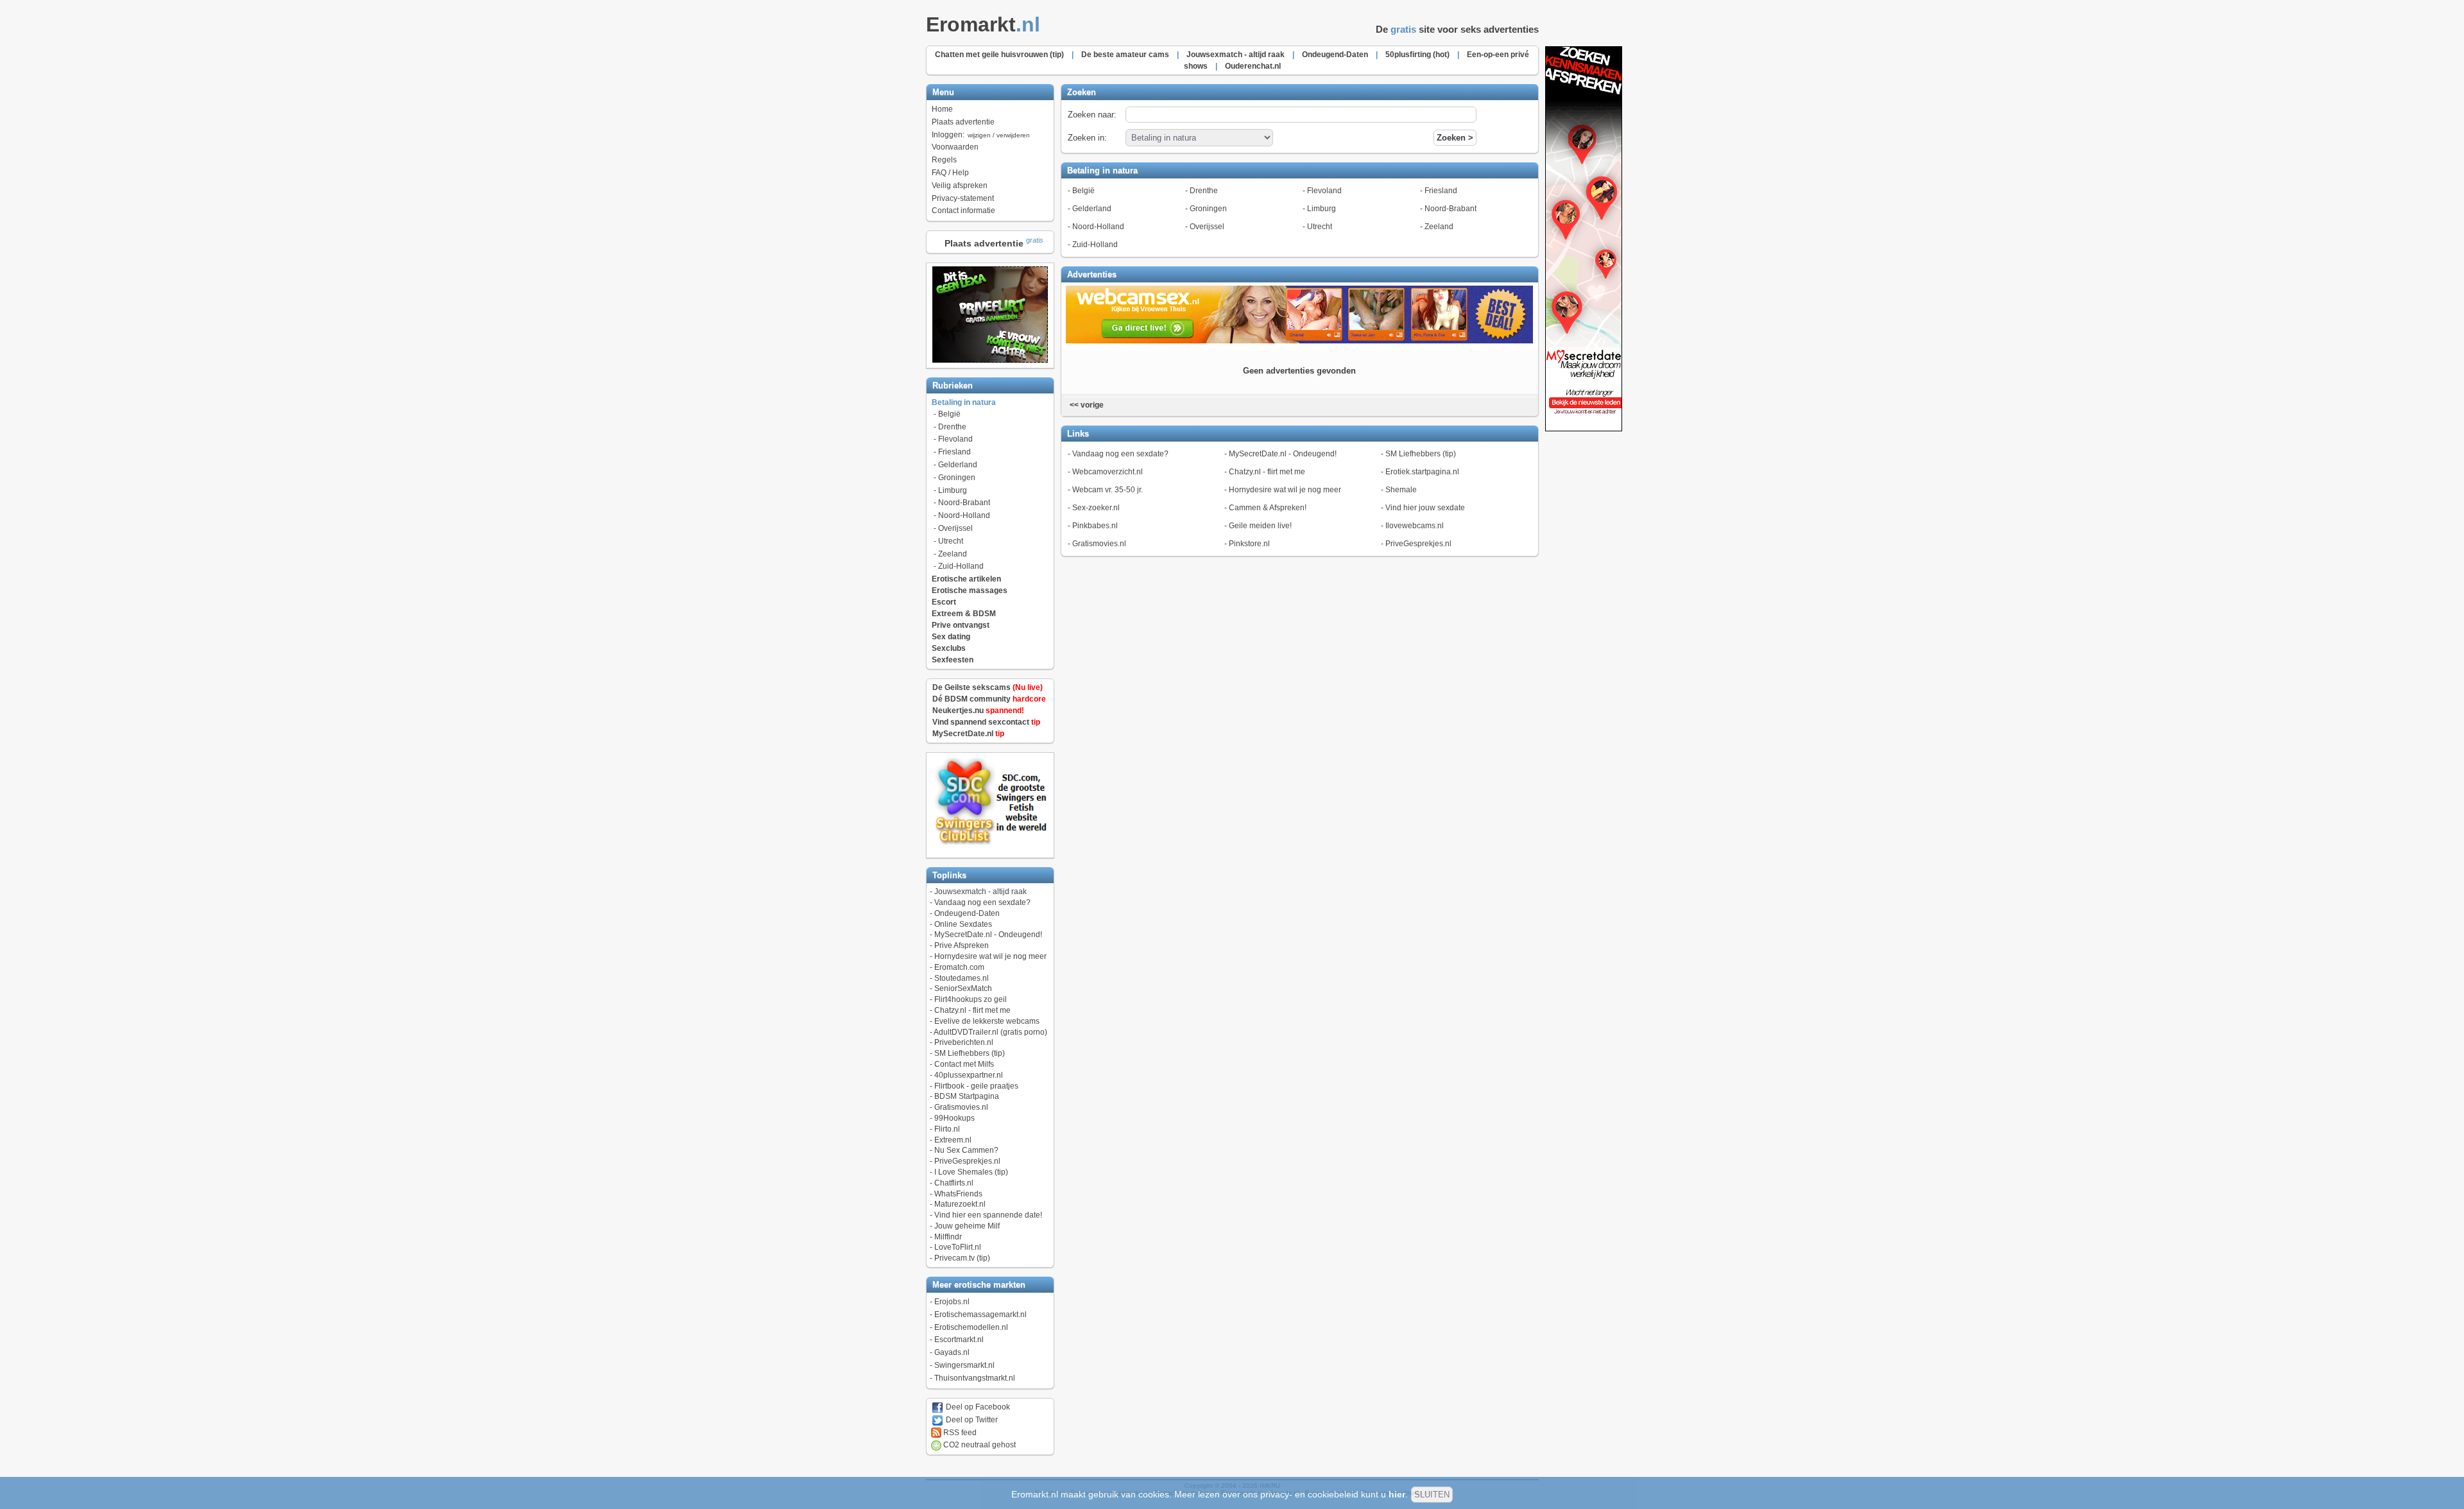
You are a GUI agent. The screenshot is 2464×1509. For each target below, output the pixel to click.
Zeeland (953, 554)
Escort (944, 602)
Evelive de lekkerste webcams (987, 1021)
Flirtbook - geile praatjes (976, 1086)
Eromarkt (983, 24)
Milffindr (948, 1237)
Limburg (953, 490)
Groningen (957, 478)
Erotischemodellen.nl (971, 1327)
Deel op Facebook (977, 1407)
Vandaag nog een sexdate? (982, 902)
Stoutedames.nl (962, 978)
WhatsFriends (958, 1194)
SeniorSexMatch (963, 988)
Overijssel (955, 528)
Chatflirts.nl (954, 1183)
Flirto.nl (947, 1129)
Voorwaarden (955, 147)
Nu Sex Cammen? (966, 1150)
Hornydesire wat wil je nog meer (990, 956)
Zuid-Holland (961, 566)
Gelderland (958, 465)
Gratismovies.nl (961, 1107)
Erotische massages (970, 591)
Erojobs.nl (952, 1302)
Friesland (954, 452)
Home (942, 109)
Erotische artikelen (966, 579)
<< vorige (1086, 405)
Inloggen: (981, 135)
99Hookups (954, 1118)
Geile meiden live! (1260, 526)
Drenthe (952, 427)
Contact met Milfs (964, 1064)
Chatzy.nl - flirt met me (972, 1010)
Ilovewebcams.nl (1415, 526)
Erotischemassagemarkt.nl (980, 1315)
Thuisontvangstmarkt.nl (975, 1378)
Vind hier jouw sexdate (1425, 508)
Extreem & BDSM (964, 614)
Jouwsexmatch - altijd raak (980, 892)
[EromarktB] (1584, 429)
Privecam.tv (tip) (962, 1258)
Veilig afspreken (960, 185)
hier (1397, 1494)
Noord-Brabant (964, 503)
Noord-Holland (964, 515)
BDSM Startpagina (967, 1096)
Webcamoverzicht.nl (1108, 472)
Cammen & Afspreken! (1268, 508)
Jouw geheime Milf (967, 1226)
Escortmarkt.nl (959, 1340)
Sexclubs (949, 648)
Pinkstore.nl (1249, 544)
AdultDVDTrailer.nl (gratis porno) (990, 1032)
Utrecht (951, 541)
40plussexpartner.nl (969, 1075)
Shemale (1401, 490)
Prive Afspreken (962, 945)
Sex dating (951, 637)
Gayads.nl (952, 1352)
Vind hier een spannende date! (988, 1215)
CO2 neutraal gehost (979, 1445)
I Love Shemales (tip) (971, 1172)
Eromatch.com (959, 967)
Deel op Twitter (971, 1420)
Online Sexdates (963, 924)
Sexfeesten (953, 660)
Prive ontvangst (961, 625)
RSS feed (959, 1433)
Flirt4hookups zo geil (971, 999)
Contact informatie (963, 211)
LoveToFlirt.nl (958, 1247)
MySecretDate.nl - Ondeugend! (988, 935)
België (949, 414)
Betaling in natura (964, 402)
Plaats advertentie (963, 122)
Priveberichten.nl (964, 1042)
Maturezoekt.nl (960, 1204)
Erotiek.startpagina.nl (1422, 472)
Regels (944, 160)
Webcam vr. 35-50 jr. (1108, 490)
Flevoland (955, 439)
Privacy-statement (963, 198)
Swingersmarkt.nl (964, 1365)
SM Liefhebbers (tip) (970, 1053)
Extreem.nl (953, 1140)
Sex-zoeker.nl (1096, 508)
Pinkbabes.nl (1095, 526)
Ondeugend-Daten (967, 913)
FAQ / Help (950, 173)
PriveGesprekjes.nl (967, 1161)
